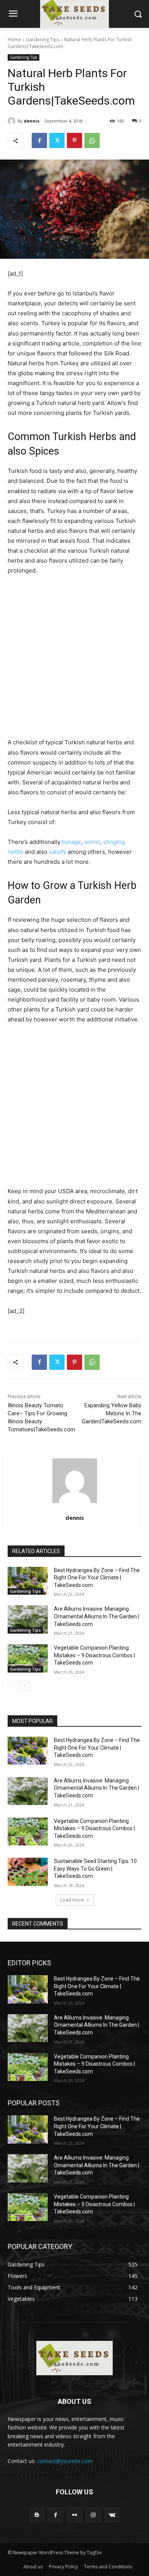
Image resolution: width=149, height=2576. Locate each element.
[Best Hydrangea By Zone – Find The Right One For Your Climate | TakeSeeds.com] (28, 1581)
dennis (32, 121)
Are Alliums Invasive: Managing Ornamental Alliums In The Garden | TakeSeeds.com (96, 1616)
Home (14, 40)
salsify (57, 852)
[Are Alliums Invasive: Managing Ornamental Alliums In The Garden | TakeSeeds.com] (28, 1619)
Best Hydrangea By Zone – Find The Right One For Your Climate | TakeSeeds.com (97, 1578)
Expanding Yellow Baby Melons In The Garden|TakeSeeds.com (112, 1413)
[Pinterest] (74, 140)
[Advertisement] (74, 660)
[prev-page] (12, 1686)
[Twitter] (57, 140)
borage (71, 842)
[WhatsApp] (92, 140)
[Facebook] (39, 140)
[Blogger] (37, 2515)
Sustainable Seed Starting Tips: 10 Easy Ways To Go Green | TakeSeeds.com (95, 1869)
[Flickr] (74, 2515)
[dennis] (13, 121)
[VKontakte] (112, 2515)
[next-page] (25, 1686)
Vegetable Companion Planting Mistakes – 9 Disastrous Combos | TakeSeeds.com (94, 1655)
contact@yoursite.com (65, 2461)
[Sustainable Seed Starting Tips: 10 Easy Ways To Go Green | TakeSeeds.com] (28, 1872)
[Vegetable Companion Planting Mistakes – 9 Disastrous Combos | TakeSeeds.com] (28, 1658)
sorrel (92, 842)
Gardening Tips (43, 40)
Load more (72, 1900)
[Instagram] (93, 2515)
